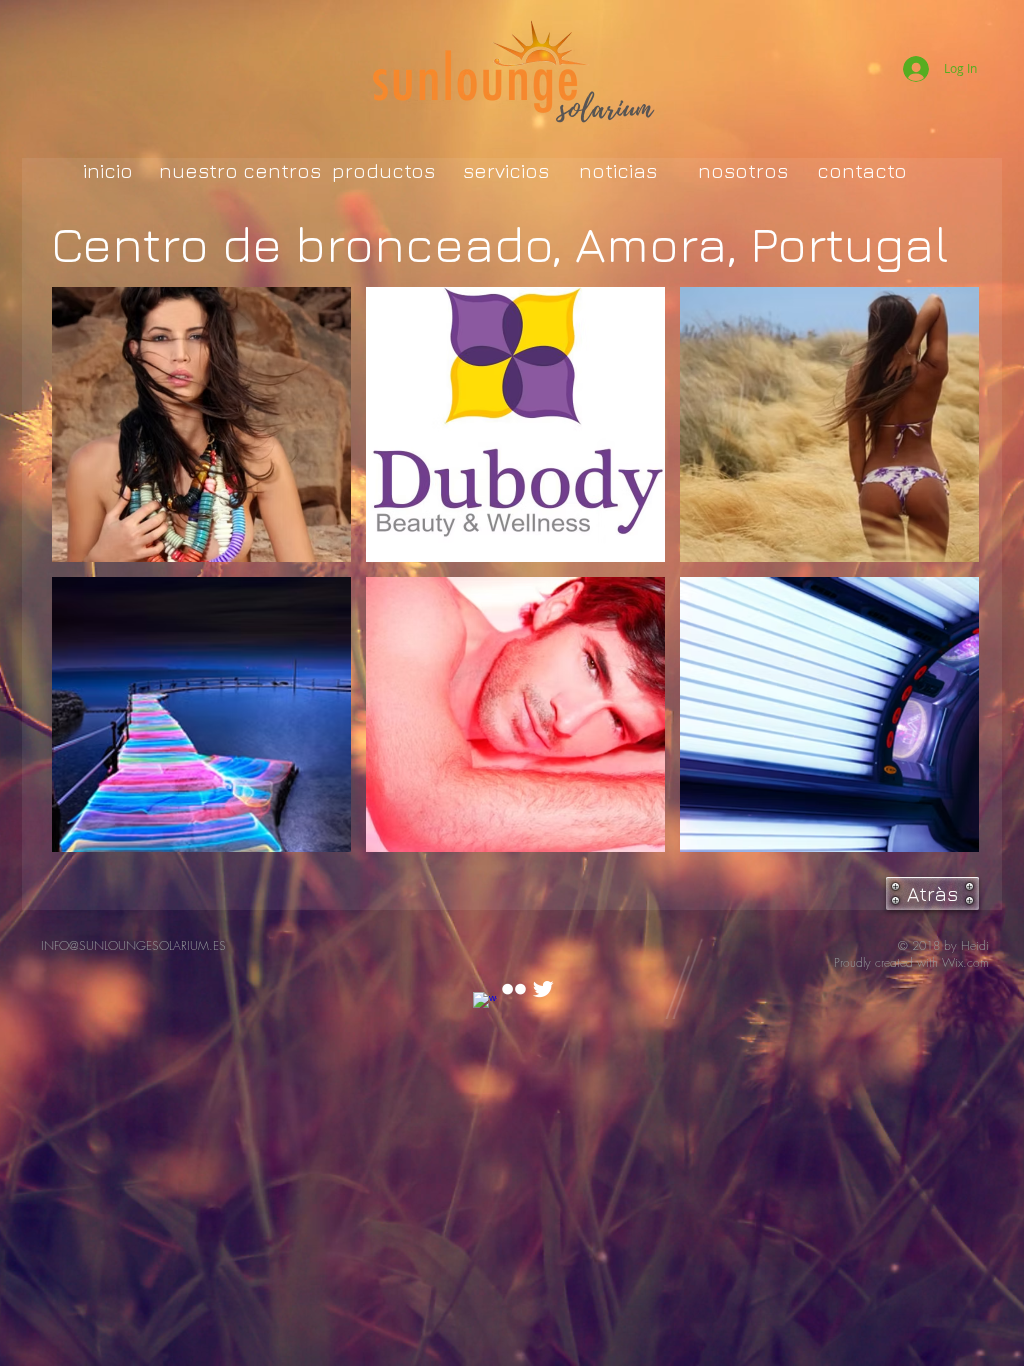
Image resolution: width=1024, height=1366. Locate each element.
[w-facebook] (485, 1004)
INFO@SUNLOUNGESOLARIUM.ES (133, 945)
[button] (201, 424)
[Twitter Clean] (543, 989)
